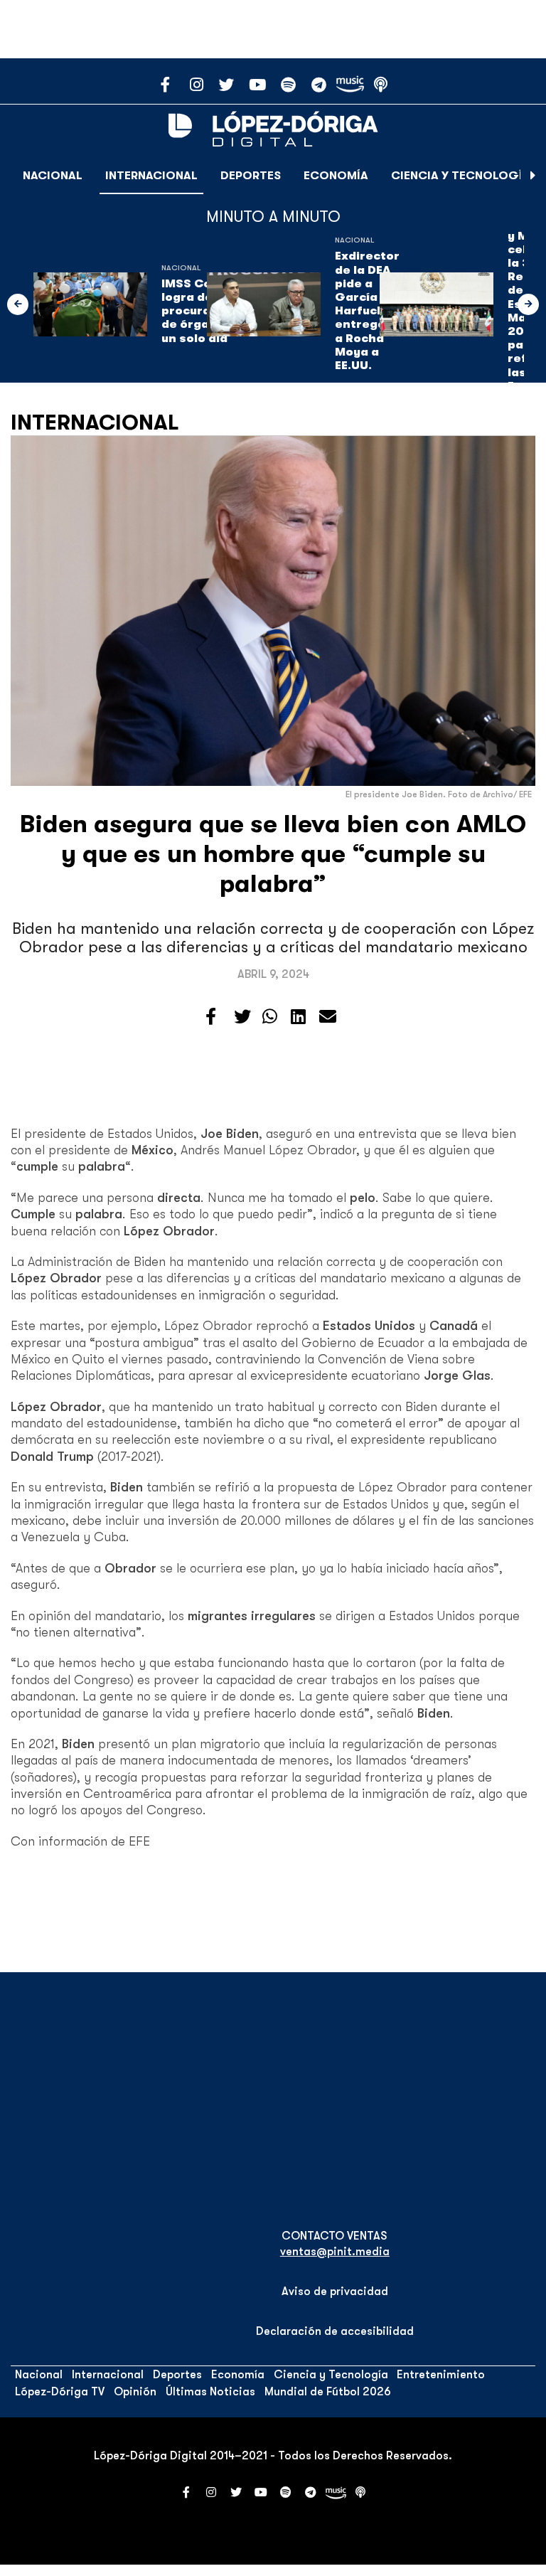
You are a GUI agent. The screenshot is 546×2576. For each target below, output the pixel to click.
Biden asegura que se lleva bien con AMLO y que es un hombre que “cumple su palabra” (273, 854)
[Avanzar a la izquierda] (18, 304)
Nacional (53, 176)
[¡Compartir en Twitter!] (242, 1017)
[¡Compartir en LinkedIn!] (298, 1017)
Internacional (151, 176)
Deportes (251, 176)
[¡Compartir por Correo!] (328, 1017)
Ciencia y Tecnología (461, 176)
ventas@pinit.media (335, 2252)
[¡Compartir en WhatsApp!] (270, 1017)
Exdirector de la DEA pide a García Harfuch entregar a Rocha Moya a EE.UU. (367, 311)
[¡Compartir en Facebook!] (211, 1017)
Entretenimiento (441, 2375)
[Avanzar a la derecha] (533, 176)
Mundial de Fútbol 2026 (328, 2392)
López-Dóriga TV (60, 2392)
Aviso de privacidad (335, 2292)
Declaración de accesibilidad (335, 2331)
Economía (336, 176)
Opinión (135, 2392)
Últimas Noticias (210, 2392)
